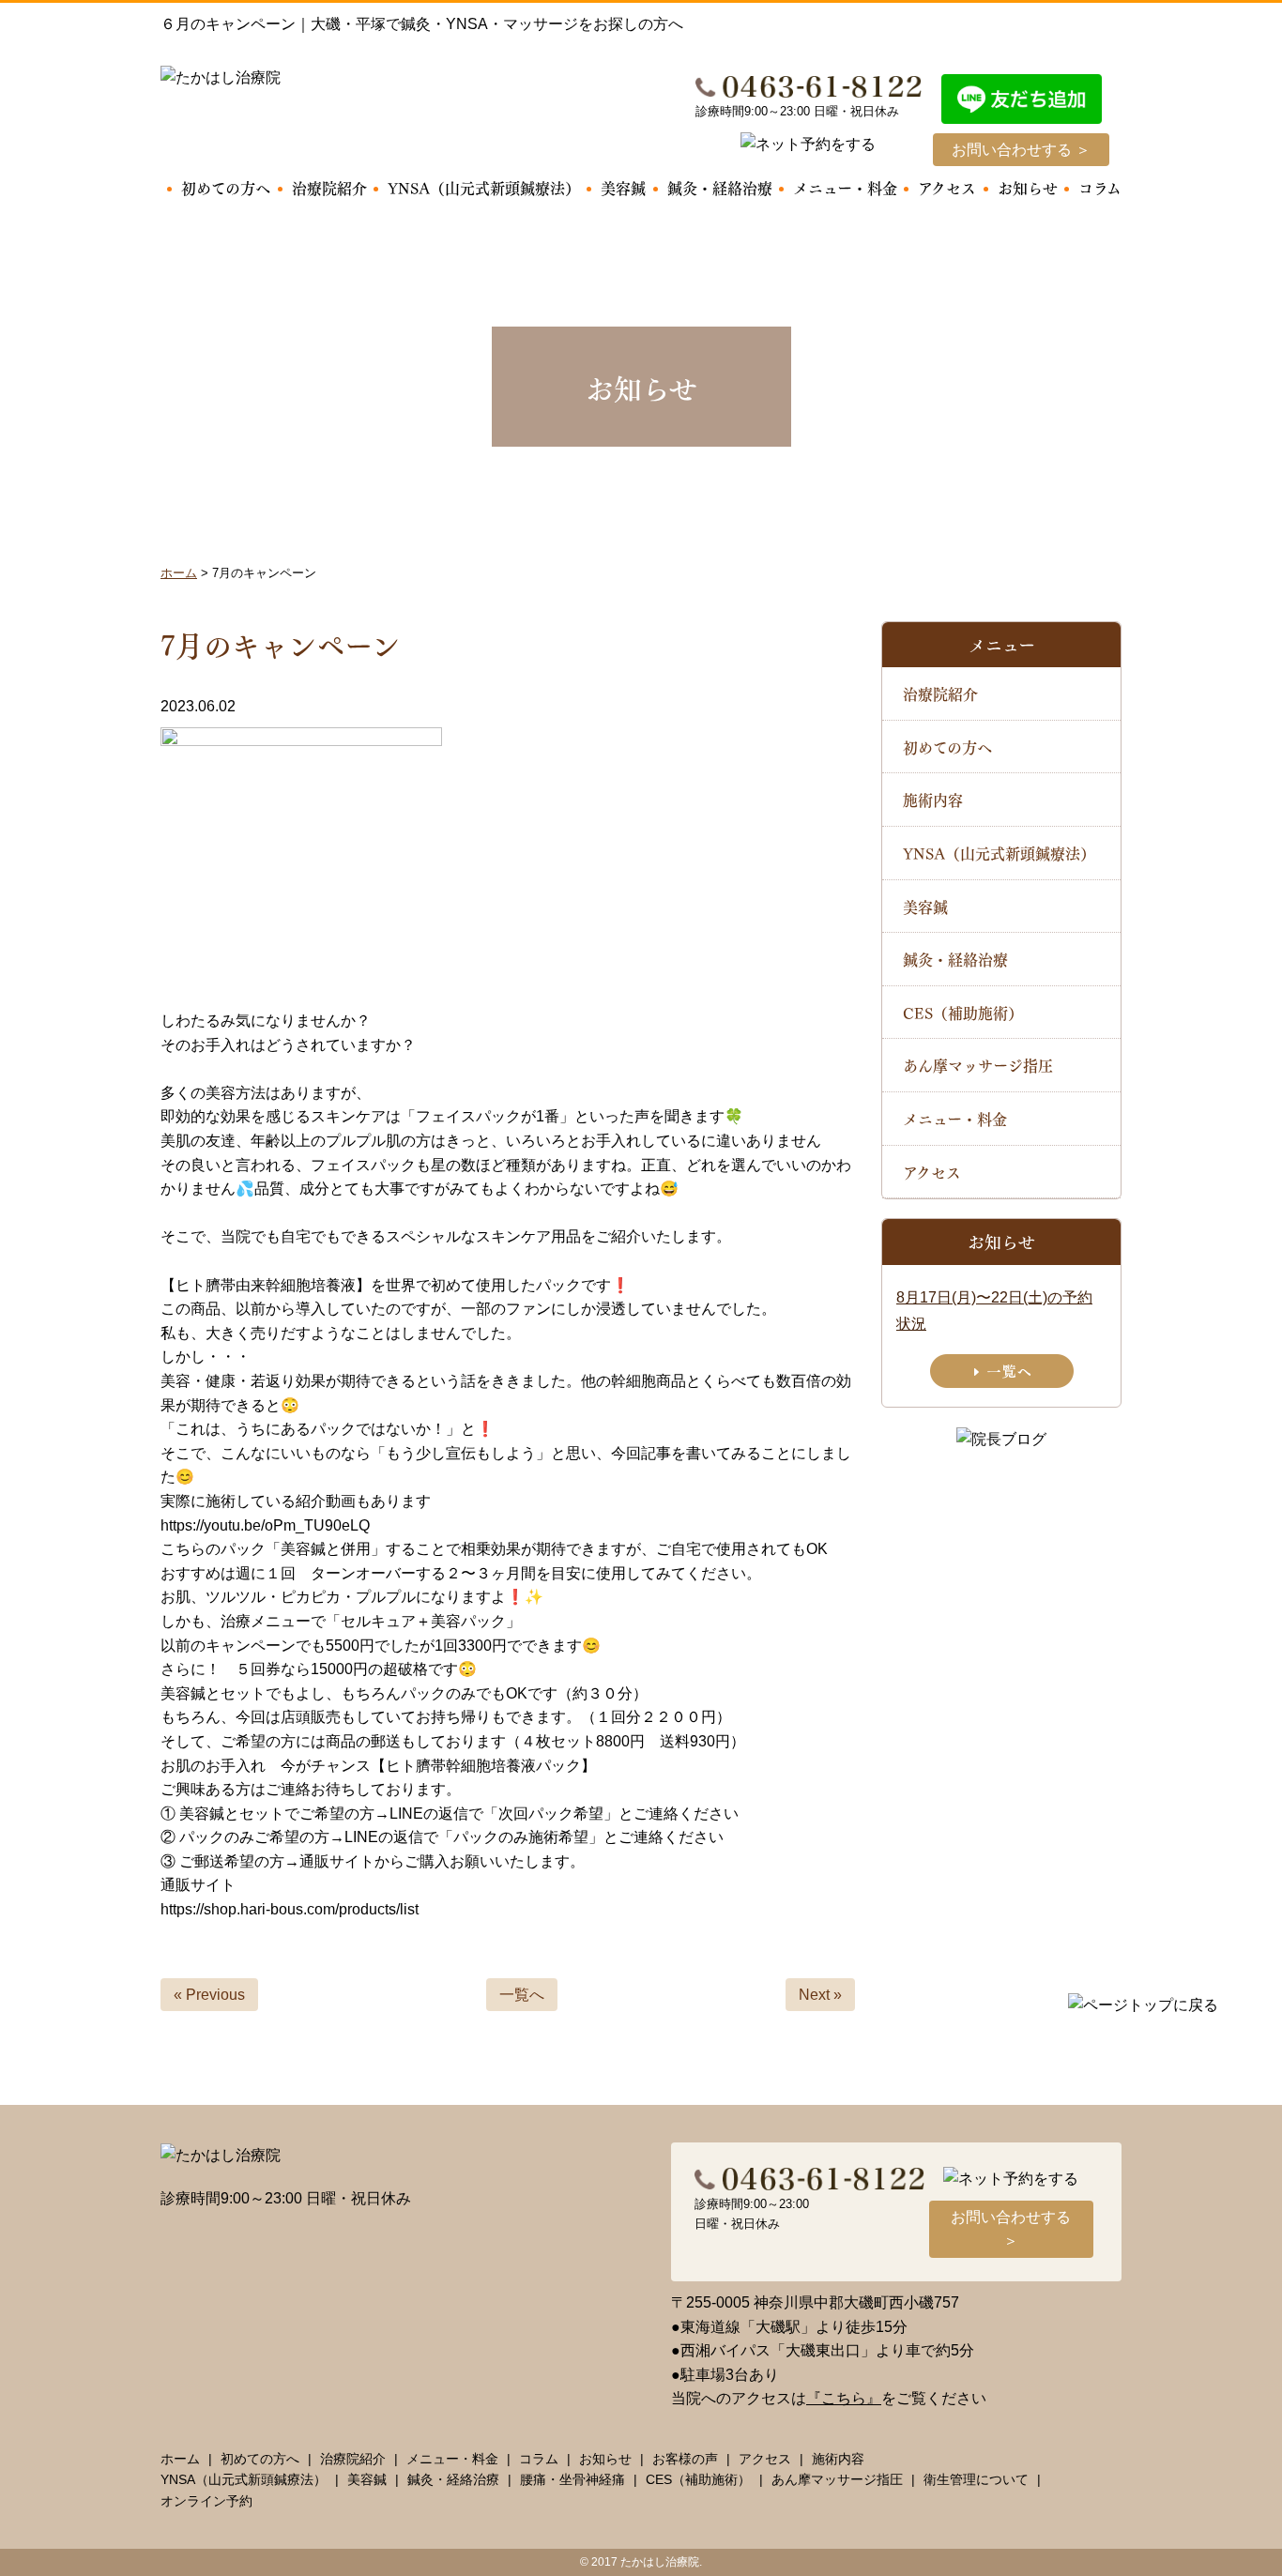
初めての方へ (226, 187)
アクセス (947, 187)
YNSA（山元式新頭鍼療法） (484, 187)
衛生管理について (976, 2479)
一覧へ (522, 1995)
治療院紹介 (329, 187)
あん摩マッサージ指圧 (978, 1065)
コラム (1100, 187)
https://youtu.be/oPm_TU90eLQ (265, 1525)
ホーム (180, 2459)
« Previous (209, 1995)
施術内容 (933, 799)
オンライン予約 (206, 2501)
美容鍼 (623, 187)
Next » (820, 1995)
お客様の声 (685, 2459)
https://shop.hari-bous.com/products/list (290, 1909)
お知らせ (1028, 187)
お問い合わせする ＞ (1021, 150)
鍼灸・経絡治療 (720, 187)
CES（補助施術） (963, 1012)
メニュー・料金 (845, 187)
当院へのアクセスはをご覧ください (829, 2398)
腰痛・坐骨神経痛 (572, 2479)
